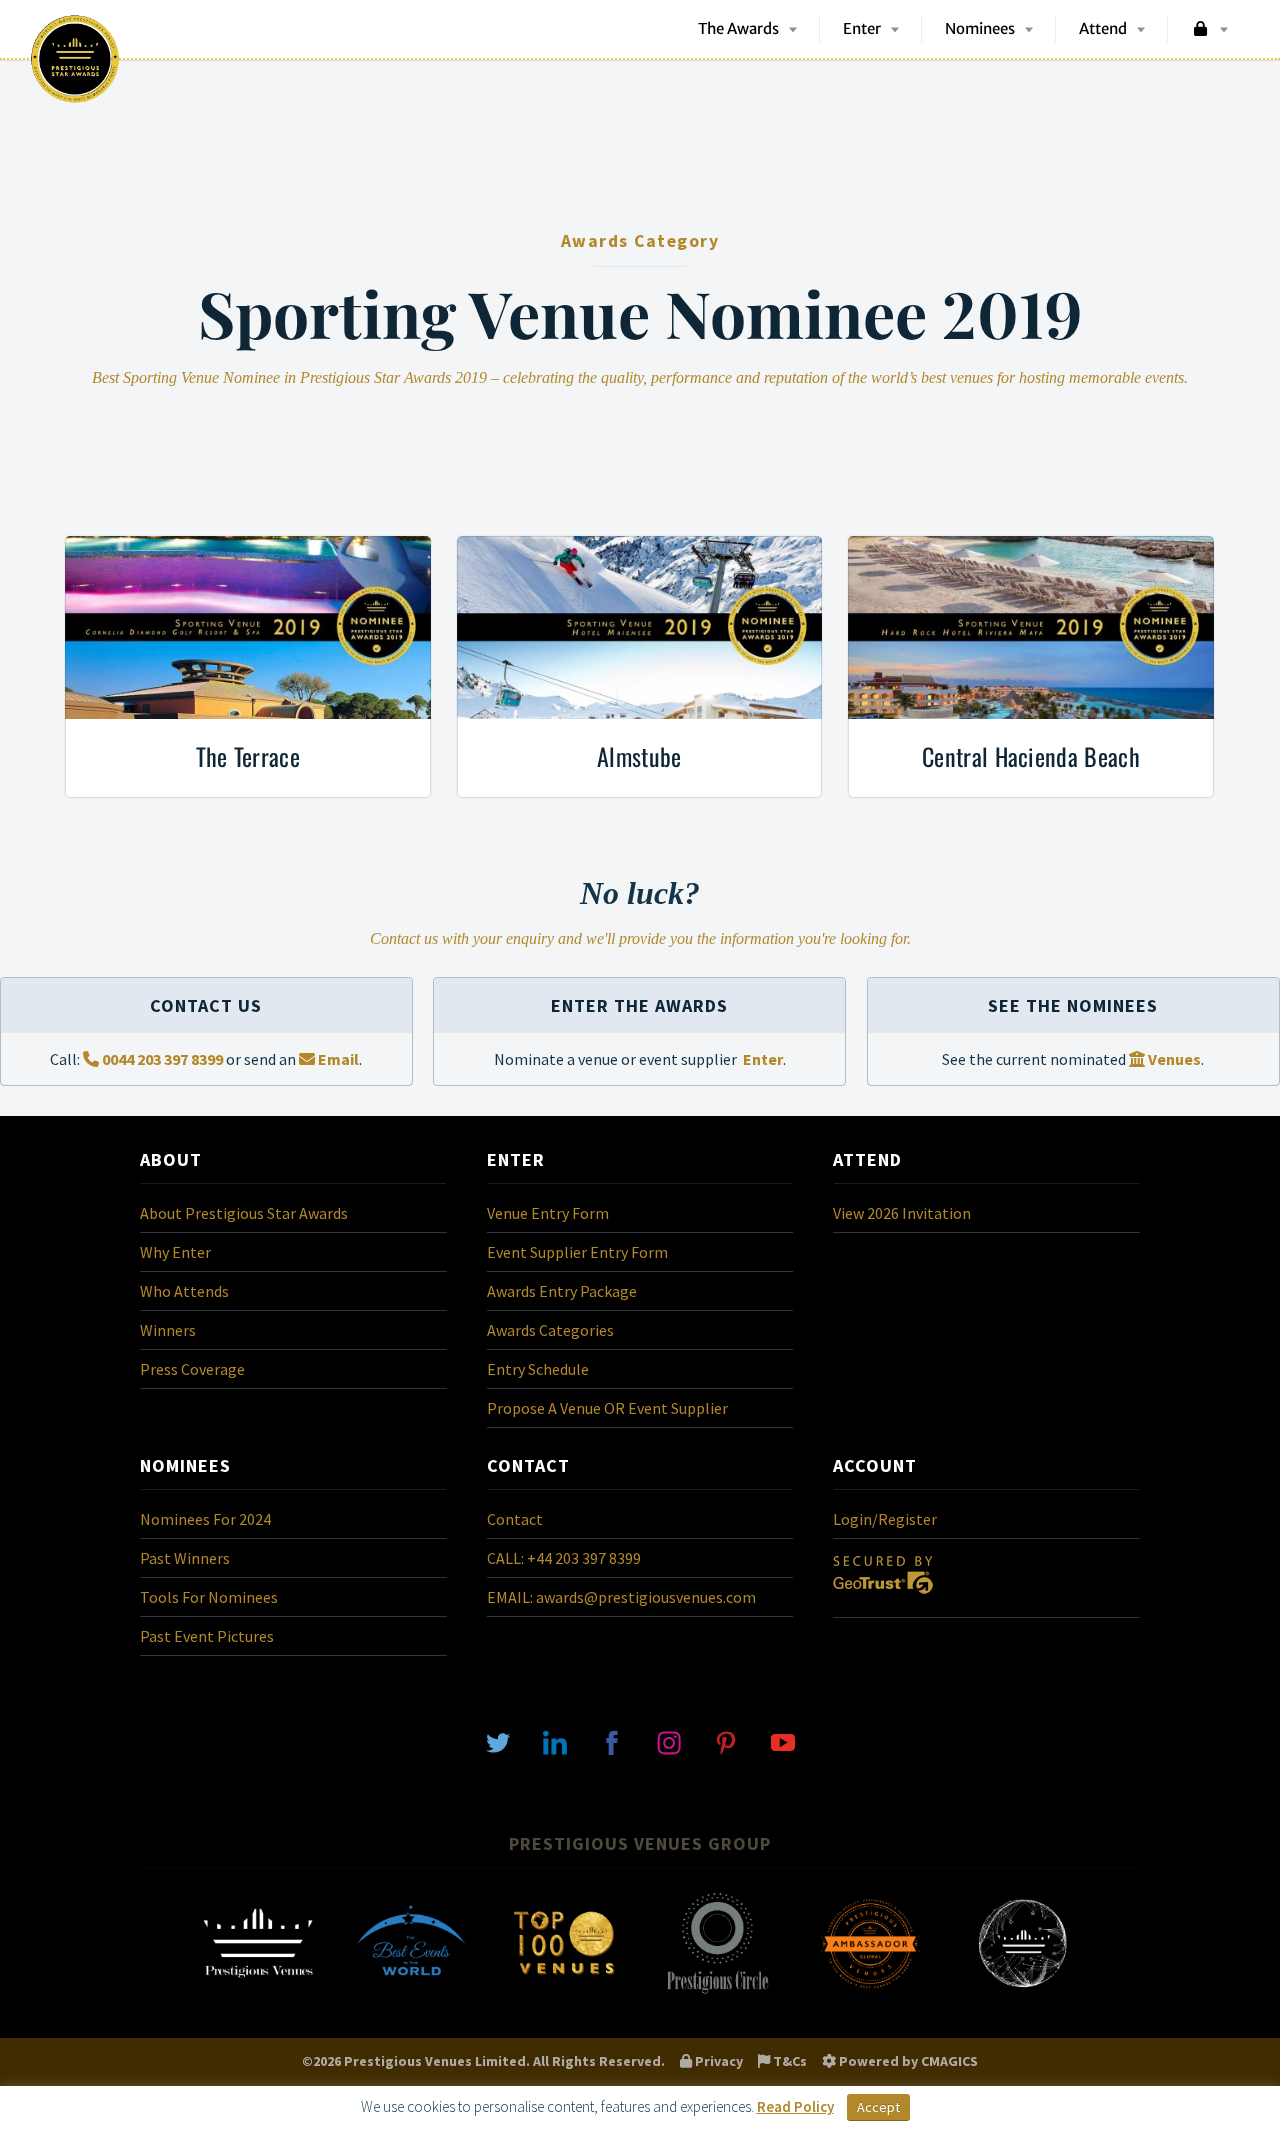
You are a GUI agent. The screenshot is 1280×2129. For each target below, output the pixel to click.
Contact (515, 1519)
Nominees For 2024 (205, 1519)
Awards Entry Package (562, 1291)
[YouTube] (783, 1741)
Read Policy (795, 2106)
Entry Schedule (538, 1369)
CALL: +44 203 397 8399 (564, 1558)
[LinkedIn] (555, 1741)
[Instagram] (669, 1741)
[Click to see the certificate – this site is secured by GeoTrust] (883, 1598)
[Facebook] (612, 1741)
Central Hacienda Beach (1031, 756)
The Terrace (248, 756)
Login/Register (885, 1519)
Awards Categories (550, 1330)
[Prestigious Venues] (258, 1992)
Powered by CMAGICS (907, 2061)
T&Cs (788, 2061)
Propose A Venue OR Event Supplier (607, 1408)
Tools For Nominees (209, 1597)
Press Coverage (192, 1369)
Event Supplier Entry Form (577, 1252)
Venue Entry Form (548, 1213)
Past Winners (185, 1558)
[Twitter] (498, 1741)
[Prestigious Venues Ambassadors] (870, 1992)
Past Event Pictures (207, 1636)
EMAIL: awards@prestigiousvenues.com (621, 1597)
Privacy (717, 2061)
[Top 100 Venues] (564, 1992)
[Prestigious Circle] (717, 1992)
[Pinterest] (726, 1741)
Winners (168, 1330)
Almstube (639, 756)
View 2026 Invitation (902, 1213)
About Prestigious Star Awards (244, 1213)
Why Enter (175, 1252)
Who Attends (184, 1291)
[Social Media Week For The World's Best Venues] (1023, 1992)
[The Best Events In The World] (411, 1992)
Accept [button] (878, 2107)
